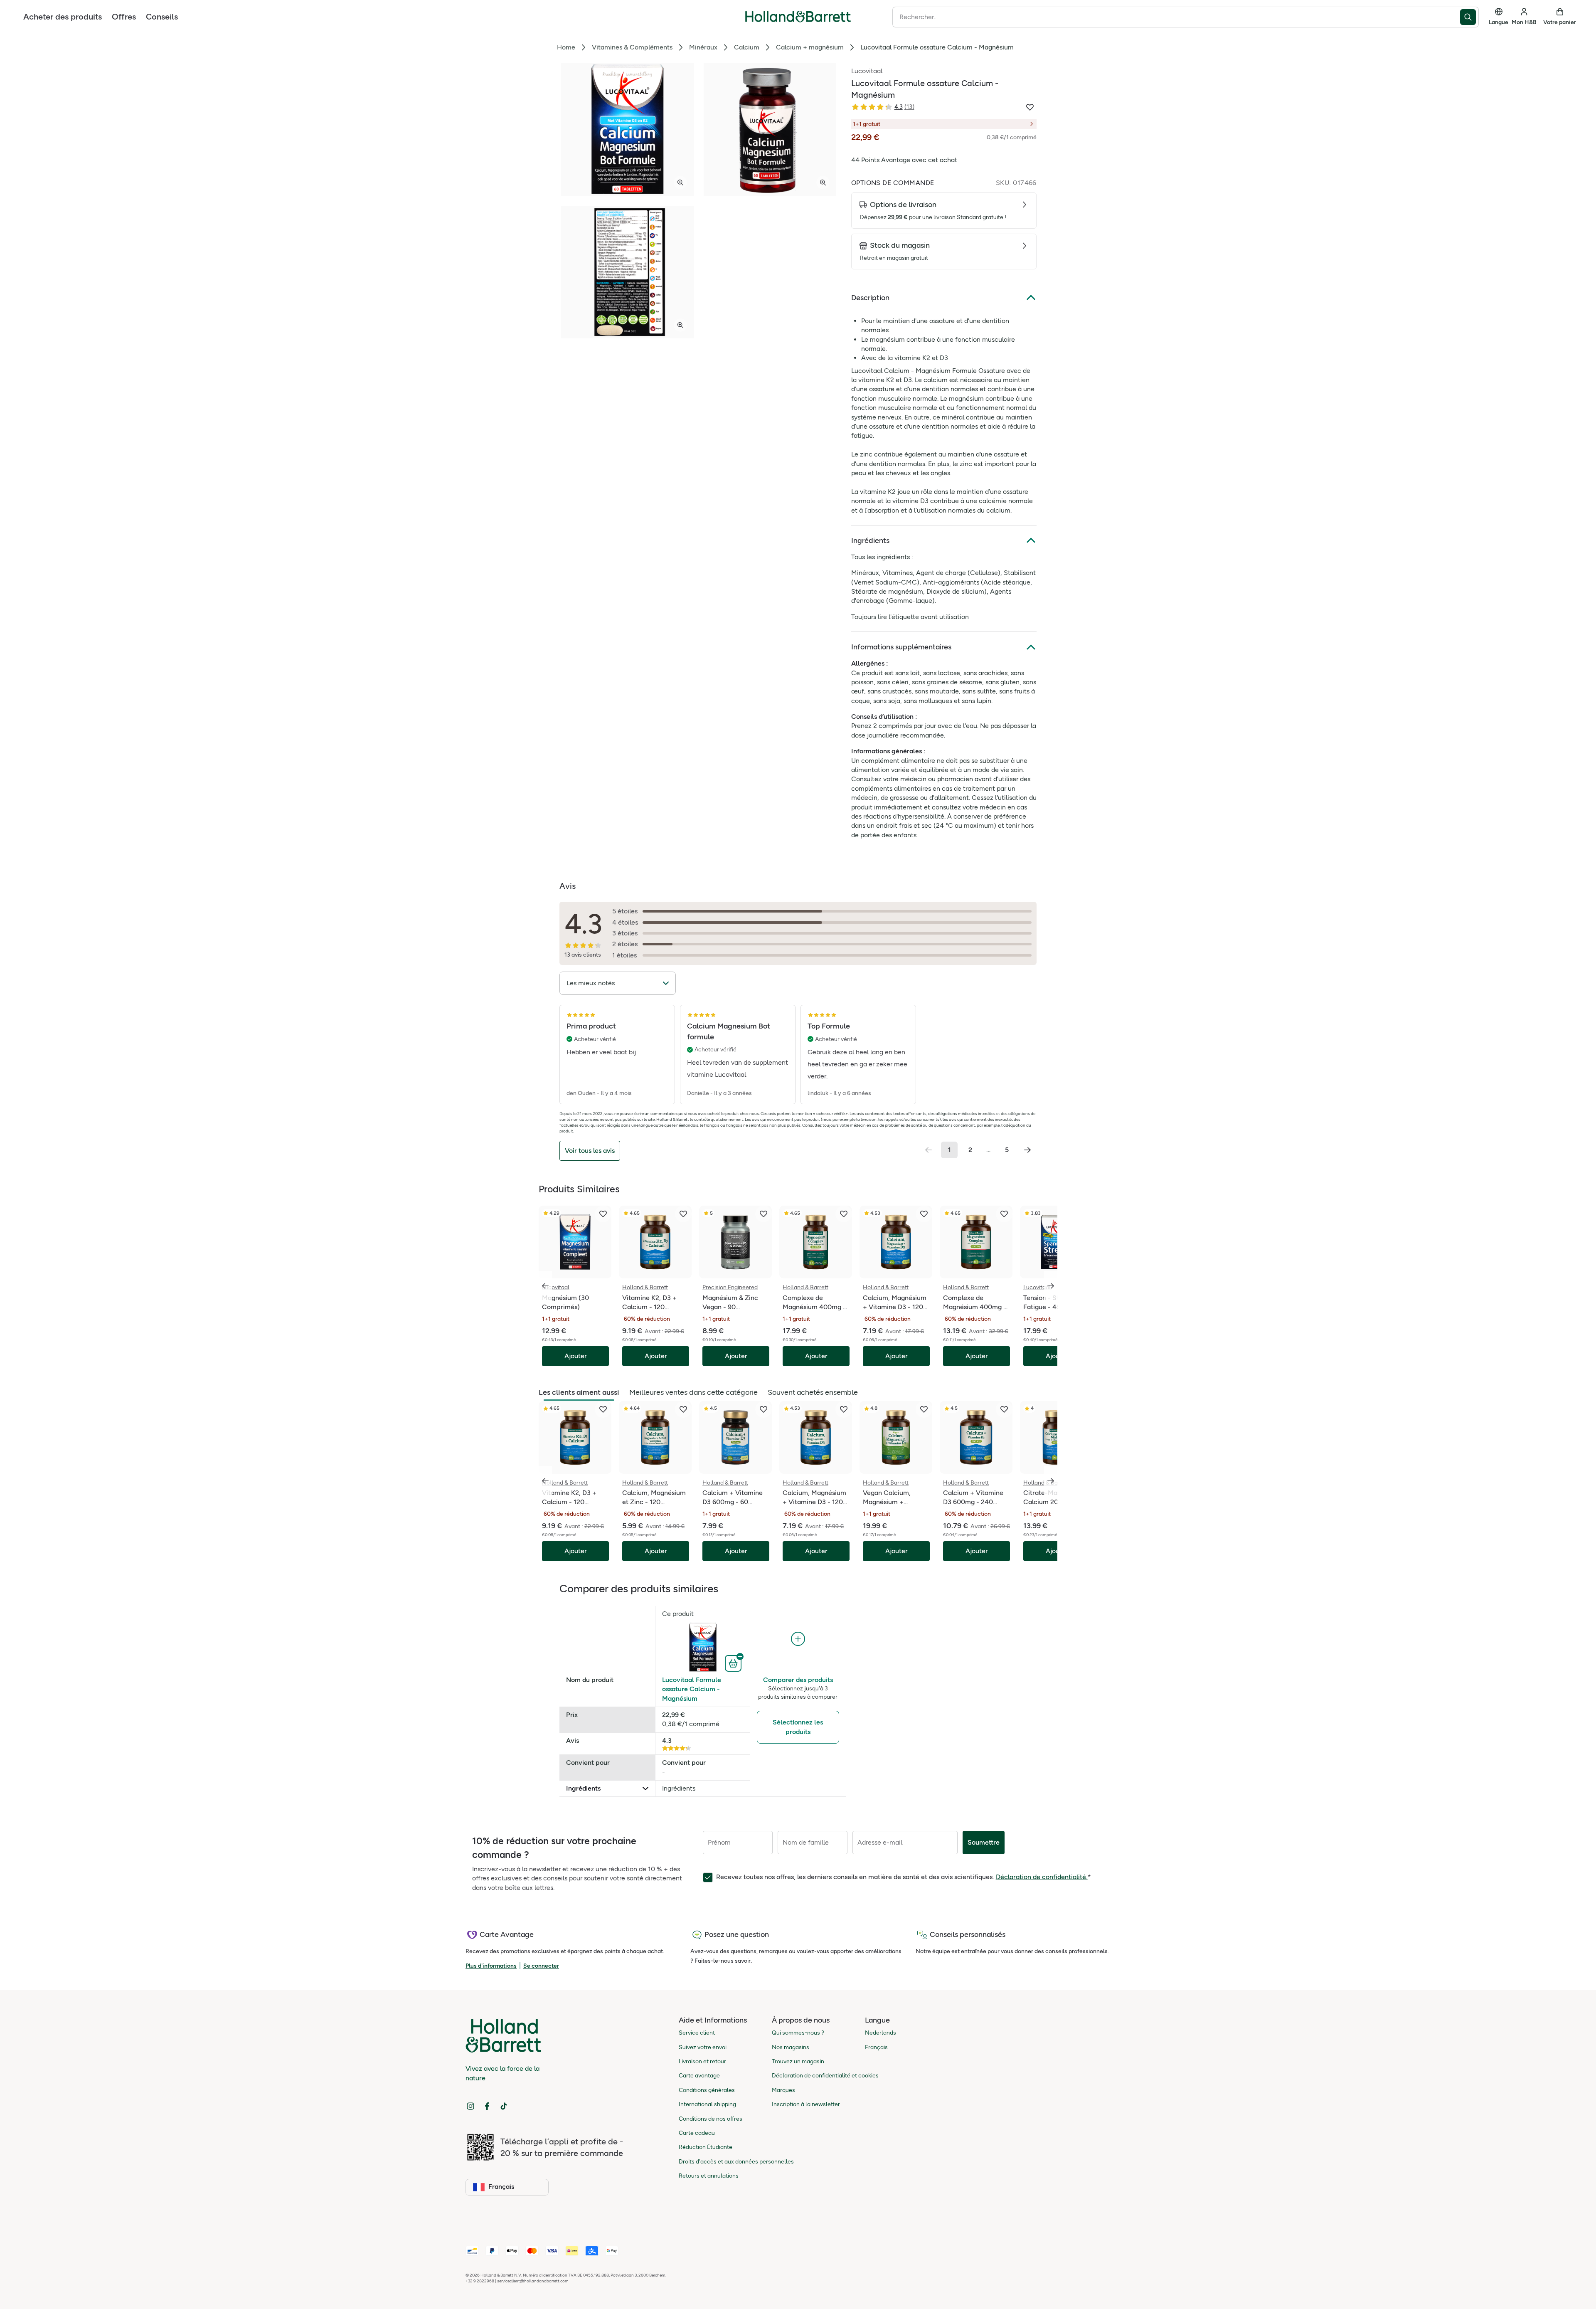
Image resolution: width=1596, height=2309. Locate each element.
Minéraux (703, 47)
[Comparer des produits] (798, 1639)
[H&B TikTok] (504, 2106)
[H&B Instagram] (470, 2106)
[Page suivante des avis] (1027, 1150)
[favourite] (603, 1214)
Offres (124, 17)
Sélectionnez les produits (798, 1727)
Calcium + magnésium (810, 47)
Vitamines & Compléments (632, 47)
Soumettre (984, 1842)
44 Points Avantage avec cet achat (904, 160)
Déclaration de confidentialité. (1042, 1877)
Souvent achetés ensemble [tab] (813, 1392)
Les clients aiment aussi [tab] (579, 1392)
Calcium (747, 47)
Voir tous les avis (590, 1151)
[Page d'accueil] (798, 17)
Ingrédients (870, 540)
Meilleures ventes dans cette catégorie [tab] (693, 1392)
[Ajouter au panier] (734, 1663)
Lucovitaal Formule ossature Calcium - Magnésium (692, 1689)
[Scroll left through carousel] (545, 1286)
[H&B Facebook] (487, 2106)
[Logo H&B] (798, 20)
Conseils (162, 17)
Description (870, 298)
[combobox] (1176, 17)
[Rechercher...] (1469, 17)
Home (566, 47)
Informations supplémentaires (901, 647)
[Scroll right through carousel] (1051, 1286)
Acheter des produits (63, 17)
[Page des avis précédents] (929, 1150)
